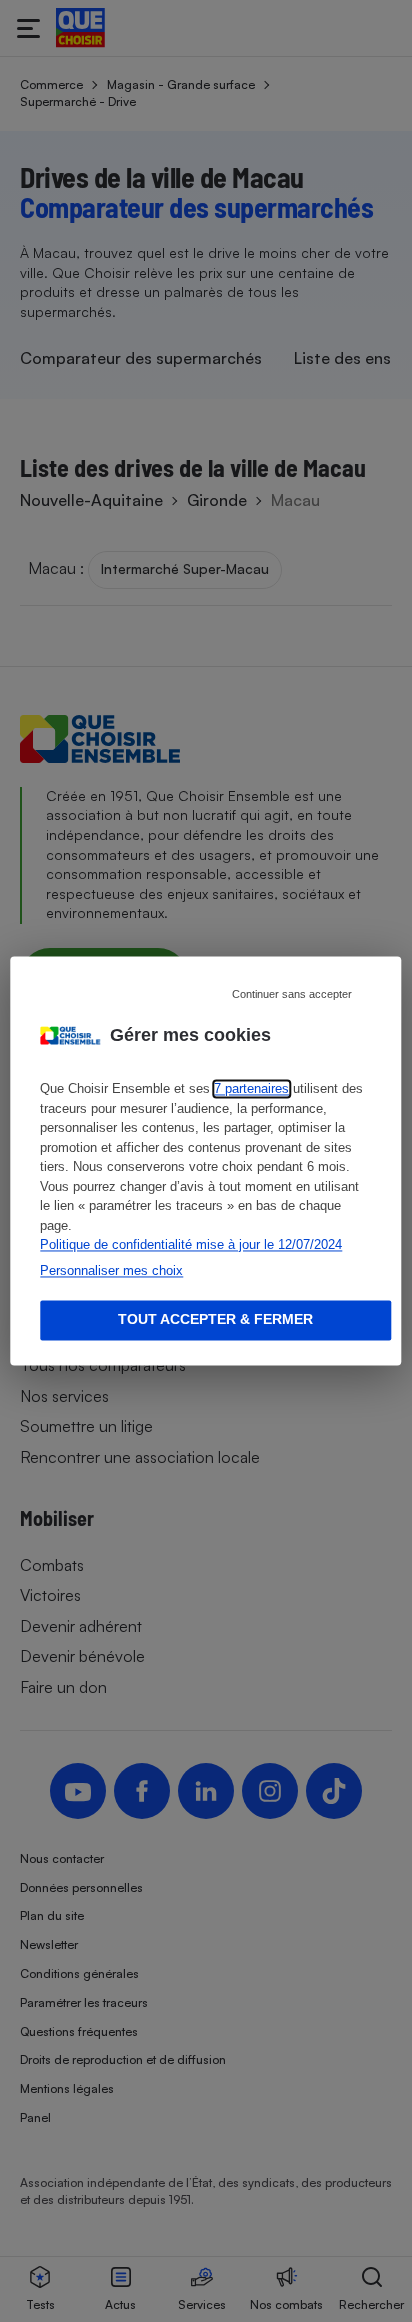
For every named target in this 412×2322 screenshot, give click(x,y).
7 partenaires (251, 1089)
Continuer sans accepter (292, 994)
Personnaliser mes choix (111, 1270)
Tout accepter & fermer (215, 1320)
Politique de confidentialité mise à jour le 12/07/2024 (191, 1245)
